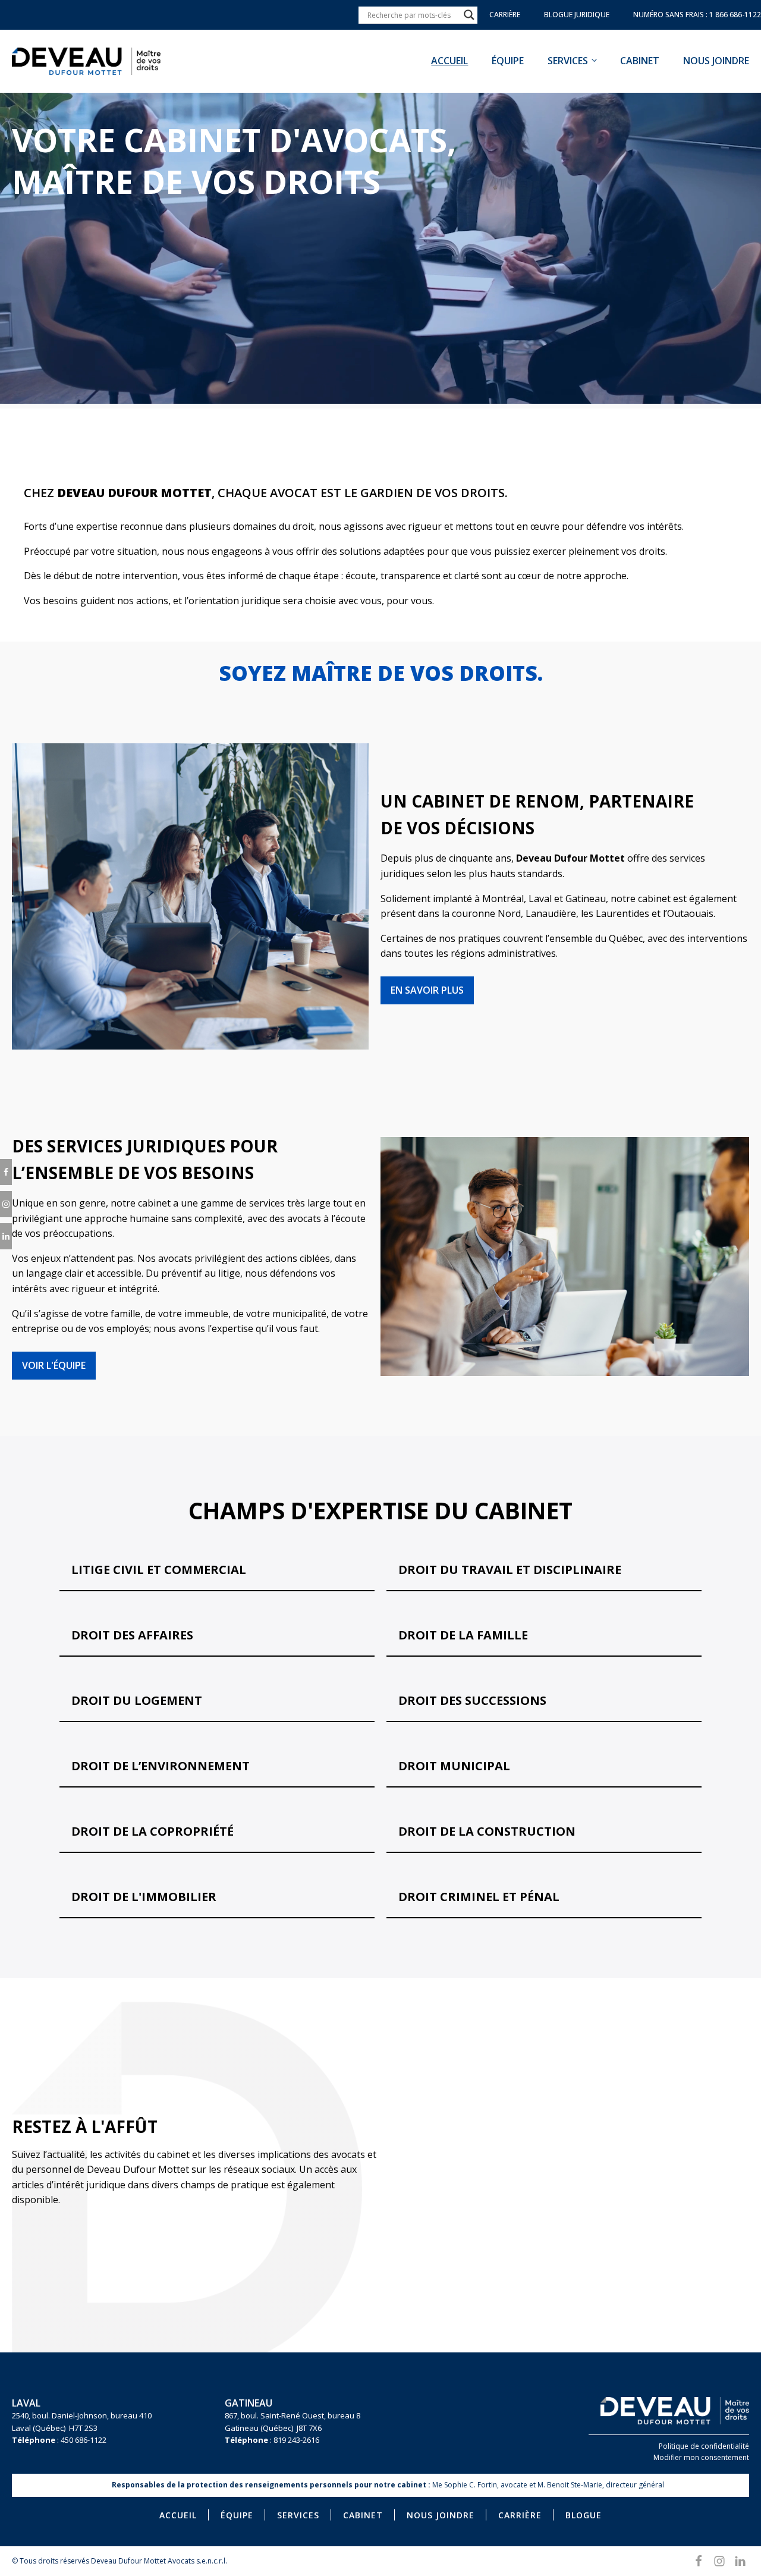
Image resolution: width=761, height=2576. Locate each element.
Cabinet (640, 61)
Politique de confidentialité (704, 2446)
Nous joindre (716, 61)
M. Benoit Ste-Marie (570, 2485)
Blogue (584, 2515)
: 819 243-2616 (272, 2440)
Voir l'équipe (54, 1365)
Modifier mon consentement (701, 2457)
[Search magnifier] (469, 15)
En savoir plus (427, 990)
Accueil (449, 61)
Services (568, 61)
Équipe (508, 61)
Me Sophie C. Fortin (465, 2485)
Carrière (520, 2515)
